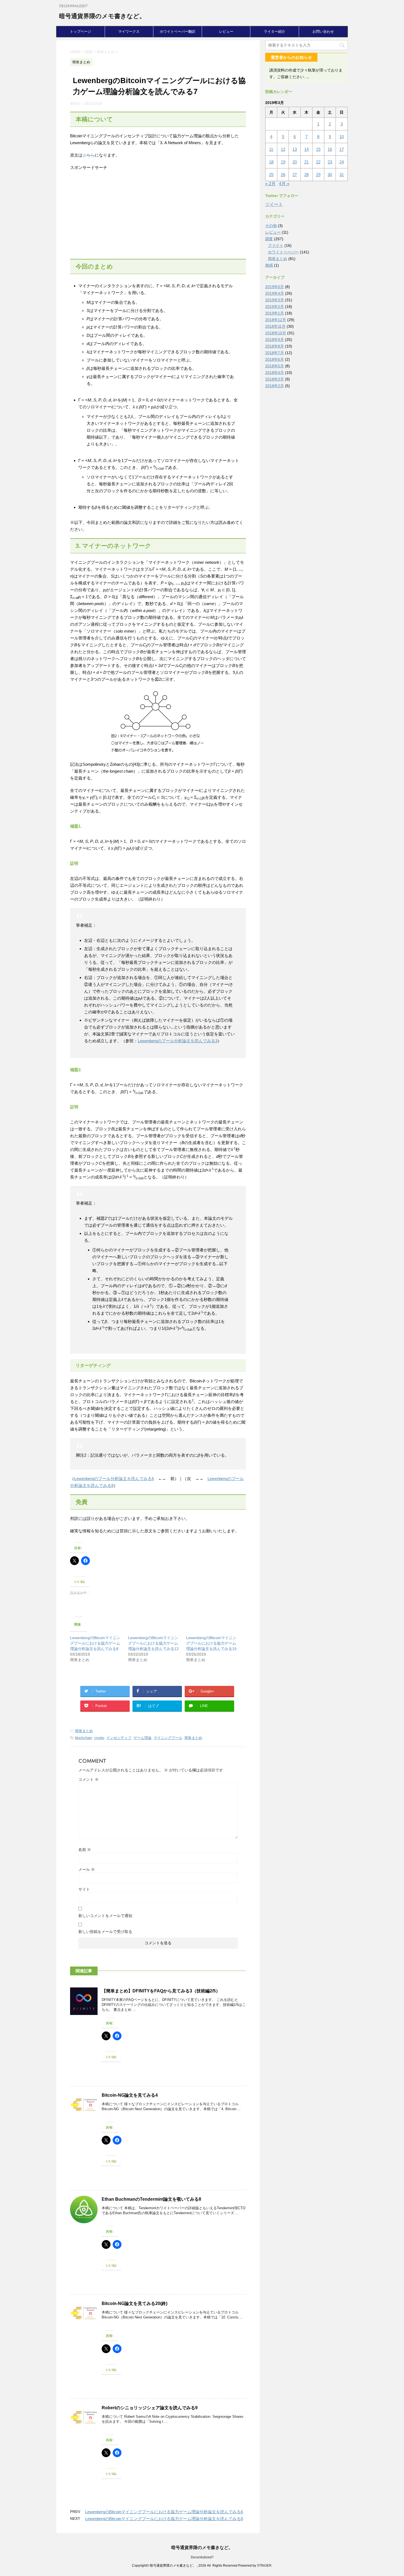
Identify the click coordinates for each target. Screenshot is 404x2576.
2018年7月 (275, 353)
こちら (89, 155)
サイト (84, 1889)
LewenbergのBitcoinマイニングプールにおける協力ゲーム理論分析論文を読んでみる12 (153, 1643)
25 (271, 175)
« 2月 (270, 184)
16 (330, 149)
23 (330, 162)
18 (271, 162)
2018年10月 (276, 333)
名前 (85, 1850)
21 (306, 162)
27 (295, 175)
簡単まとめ (84, 1731)
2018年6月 (275, 359)
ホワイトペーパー (283, 252)
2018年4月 (275, 373)
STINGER (264, 2566)
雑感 (269, 265)
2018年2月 (275, 386)
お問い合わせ (323, 32)
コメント (88, 1779)
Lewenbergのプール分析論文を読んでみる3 (178, 1041)
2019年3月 (275, 300)
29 (318, 175)
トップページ (81, 32)
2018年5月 (275, 366)
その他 (271, 226)
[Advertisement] (158, 215)
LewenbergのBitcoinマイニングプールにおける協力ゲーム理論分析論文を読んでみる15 (211, 1643)
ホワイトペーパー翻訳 (178, 32)
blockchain (84, 1738)
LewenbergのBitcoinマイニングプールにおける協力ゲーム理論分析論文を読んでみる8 (95, 1643)
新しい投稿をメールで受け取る (105, 1932)
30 (330, 175)
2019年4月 (275, 293)
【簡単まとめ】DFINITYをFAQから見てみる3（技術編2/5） (161, 1991)
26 (283, 175)
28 (306, 175)
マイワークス (129, 32)
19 (283, 162)
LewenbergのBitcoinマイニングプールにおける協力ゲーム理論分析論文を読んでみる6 (164, 2512)
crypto (99, 1738)
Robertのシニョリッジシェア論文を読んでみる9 (150, 2408)
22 (318, 162)
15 (318, 149)
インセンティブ (119, 1738)
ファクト (276, 245)
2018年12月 (276, 320)
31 (342, 175)
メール (87, 1869)
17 (342, 149)
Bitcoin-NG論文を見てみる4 (130, 2095)
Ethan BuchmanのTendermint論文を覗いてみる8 (151, 2199)
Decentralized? (202, 2557)
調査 (269, 239)
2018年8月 (275, 346)
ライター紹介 (275, 32)
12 (283, 149)
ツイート (274, 204)
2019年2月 (275, 307)
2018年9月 (275, 340)
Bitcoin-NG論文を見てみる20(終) (135, 2303)
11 (271, 149)
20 (295, 162)
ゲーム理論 (142, 1738)
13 (295, 149)
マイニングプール (168, 1738)
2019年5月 (275, 287)
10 (342, 137)
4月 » (284, 184)
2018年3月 (275, 379)
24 (342, 162)
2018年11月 (275, 326)
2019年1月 (275, 313)
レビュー (226, 32)
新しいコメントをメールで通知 (105, 1916)
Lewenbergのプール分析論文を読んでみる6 (114, 1479)
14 (306, 149)
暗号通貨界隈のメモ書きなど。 (102, 16)
